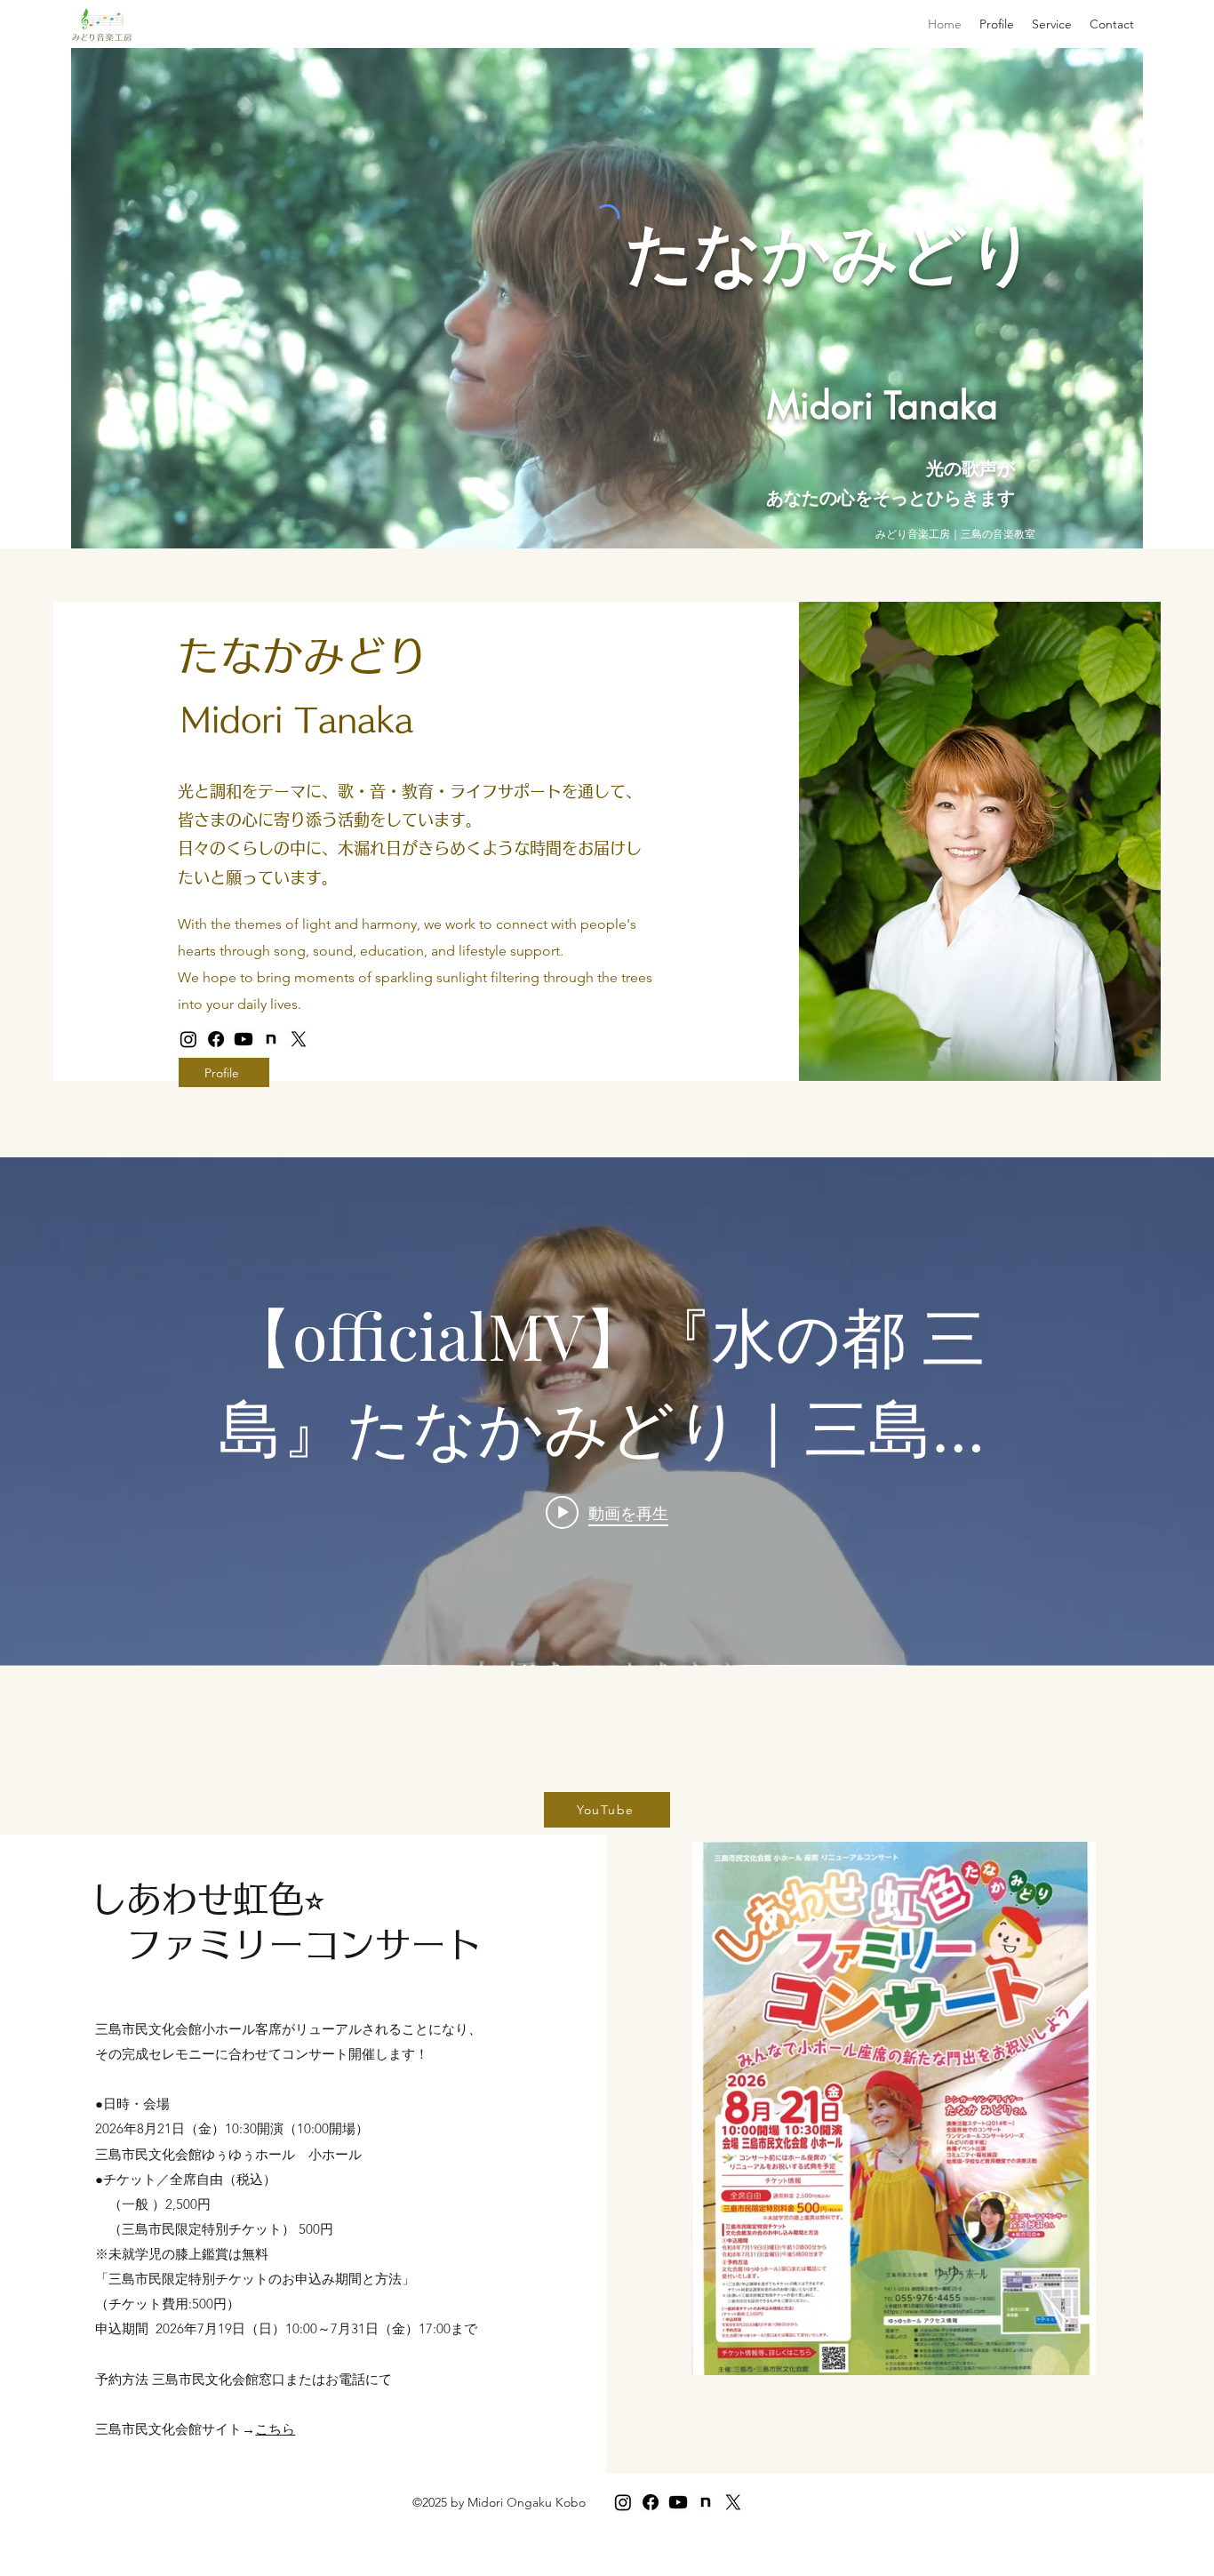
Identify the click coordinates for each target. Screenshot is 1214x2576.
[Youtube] (244, 1039)
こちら (275, 2429)
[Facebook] (216, 1039)
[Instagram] (188, 1039)
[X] (299, 1039)
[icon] (271, 1039)
